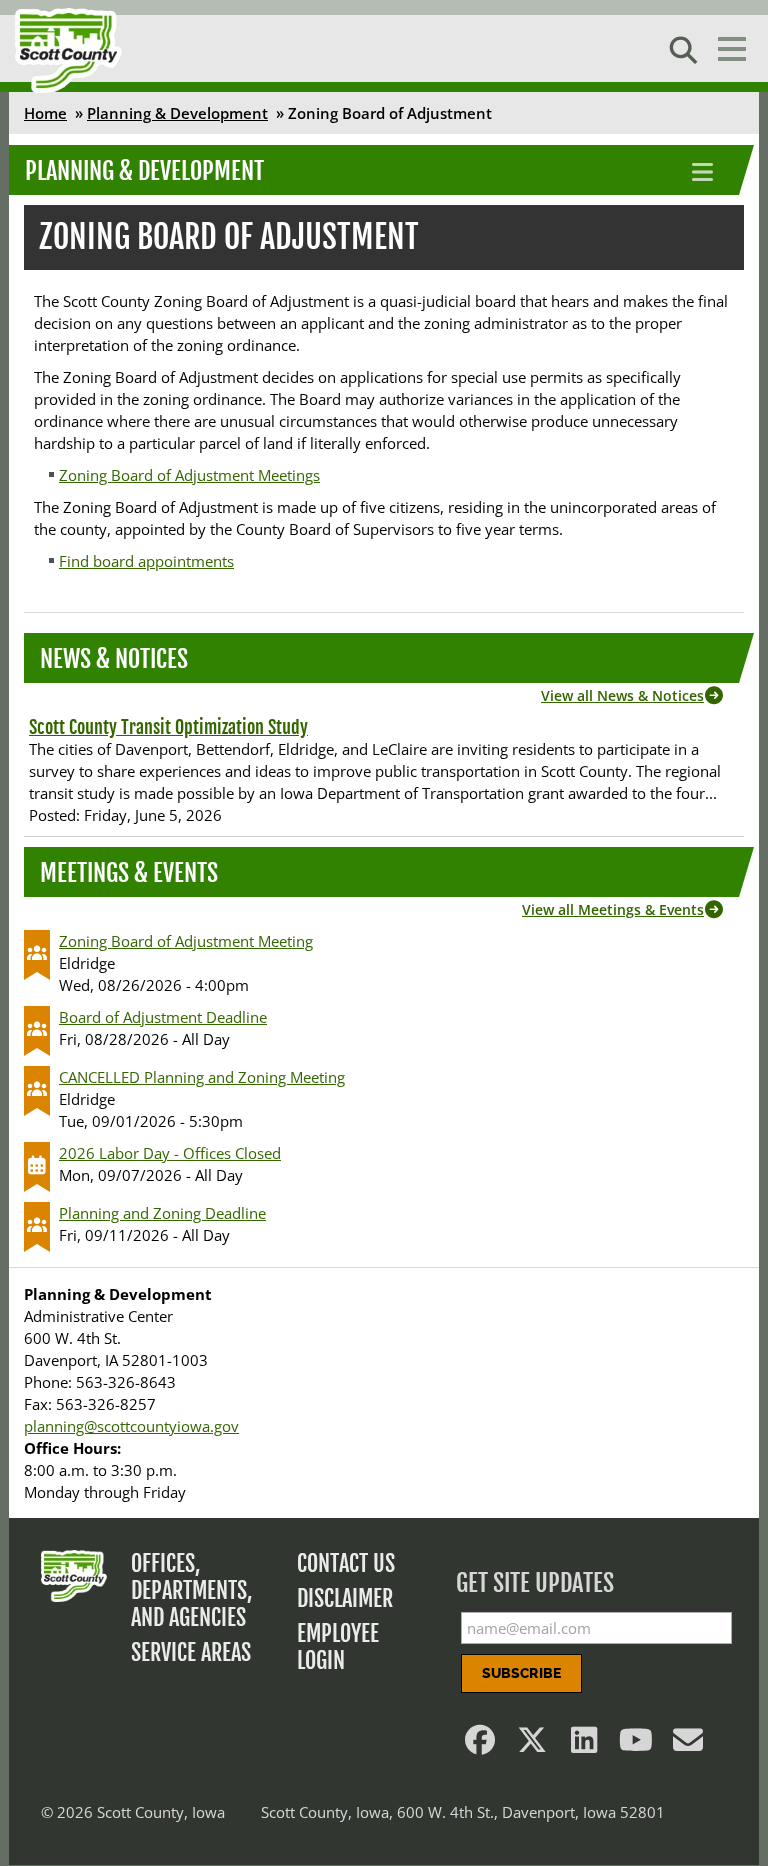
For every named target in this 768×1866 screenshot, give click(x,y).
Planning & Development (177, 113)
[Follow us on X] (532, 1745)
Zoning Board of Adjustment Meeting (186, 941)
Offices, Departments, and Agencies (192, 1590)
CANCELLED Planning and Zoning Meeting (202, 1077)
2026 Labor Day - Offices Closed (170, 1153)
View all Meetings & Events (613, 909)
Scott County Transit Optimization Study (168, 727)
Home (45, 113)
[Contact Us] (688, 1745)
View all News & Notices (622, 695)
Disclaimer (345, 1598)
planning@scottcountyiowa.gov (131, 1426)
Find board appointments (146, 561)
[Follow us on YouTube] (636, 1745)
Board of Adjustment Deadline (163, 1017)
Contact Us (346, 1563)
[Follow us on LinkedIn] (584, 1745)
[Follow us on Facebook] (480, 1745)
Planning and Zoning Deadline (162, 1213)
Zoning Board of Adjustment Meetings (189, 475)
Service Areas (191, 1652)
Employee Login (338, 1647)
